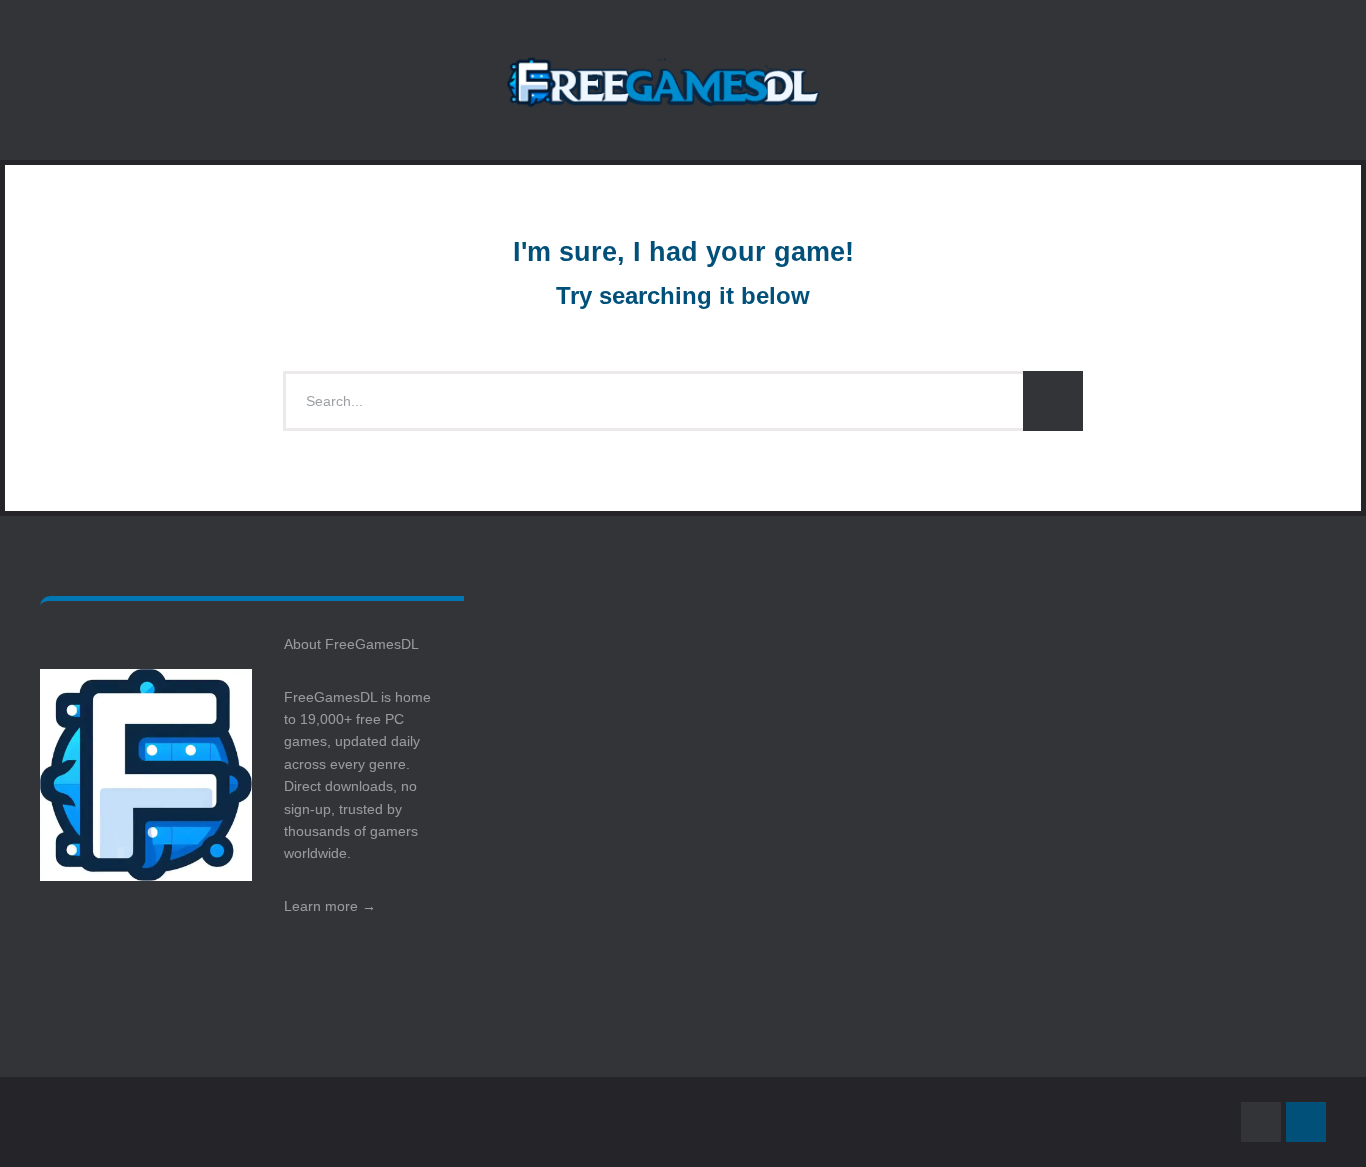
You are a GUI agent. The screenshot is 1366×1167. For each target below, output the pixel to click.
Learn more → (330, 906)
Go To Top (1306, 1122)
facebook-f (1261, 1122)
